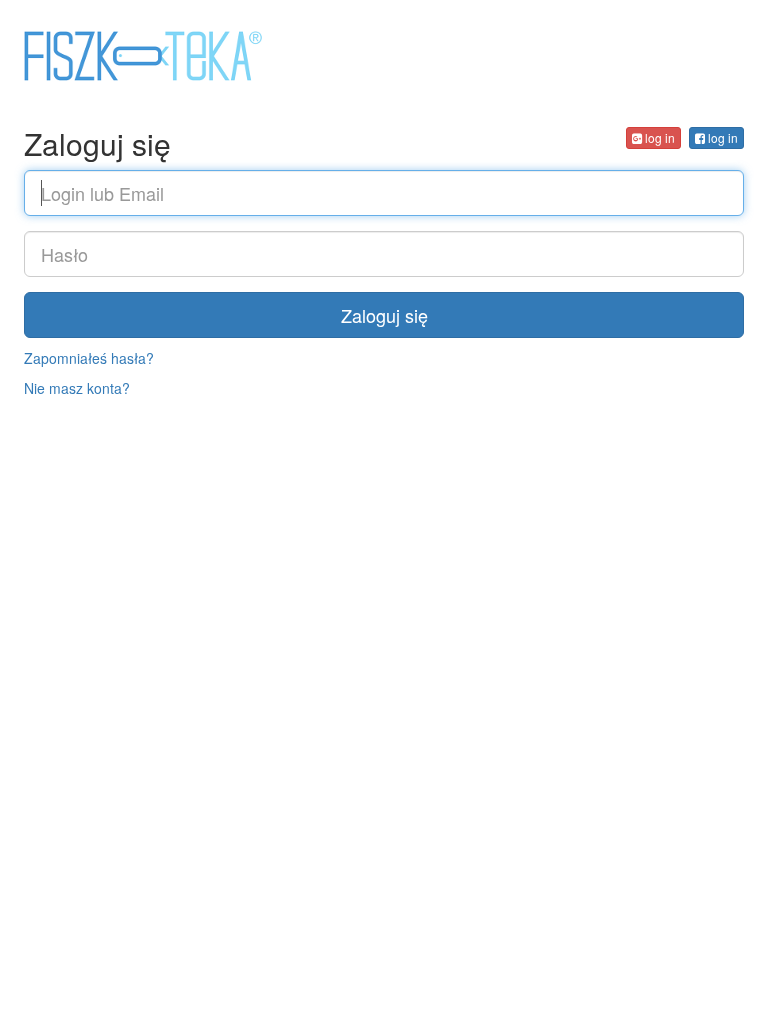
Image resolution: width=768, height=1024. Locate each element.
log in (721, 137)
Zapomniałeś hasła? (89, 358)
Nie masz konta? (77, 388)
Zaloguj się (384, 315)
